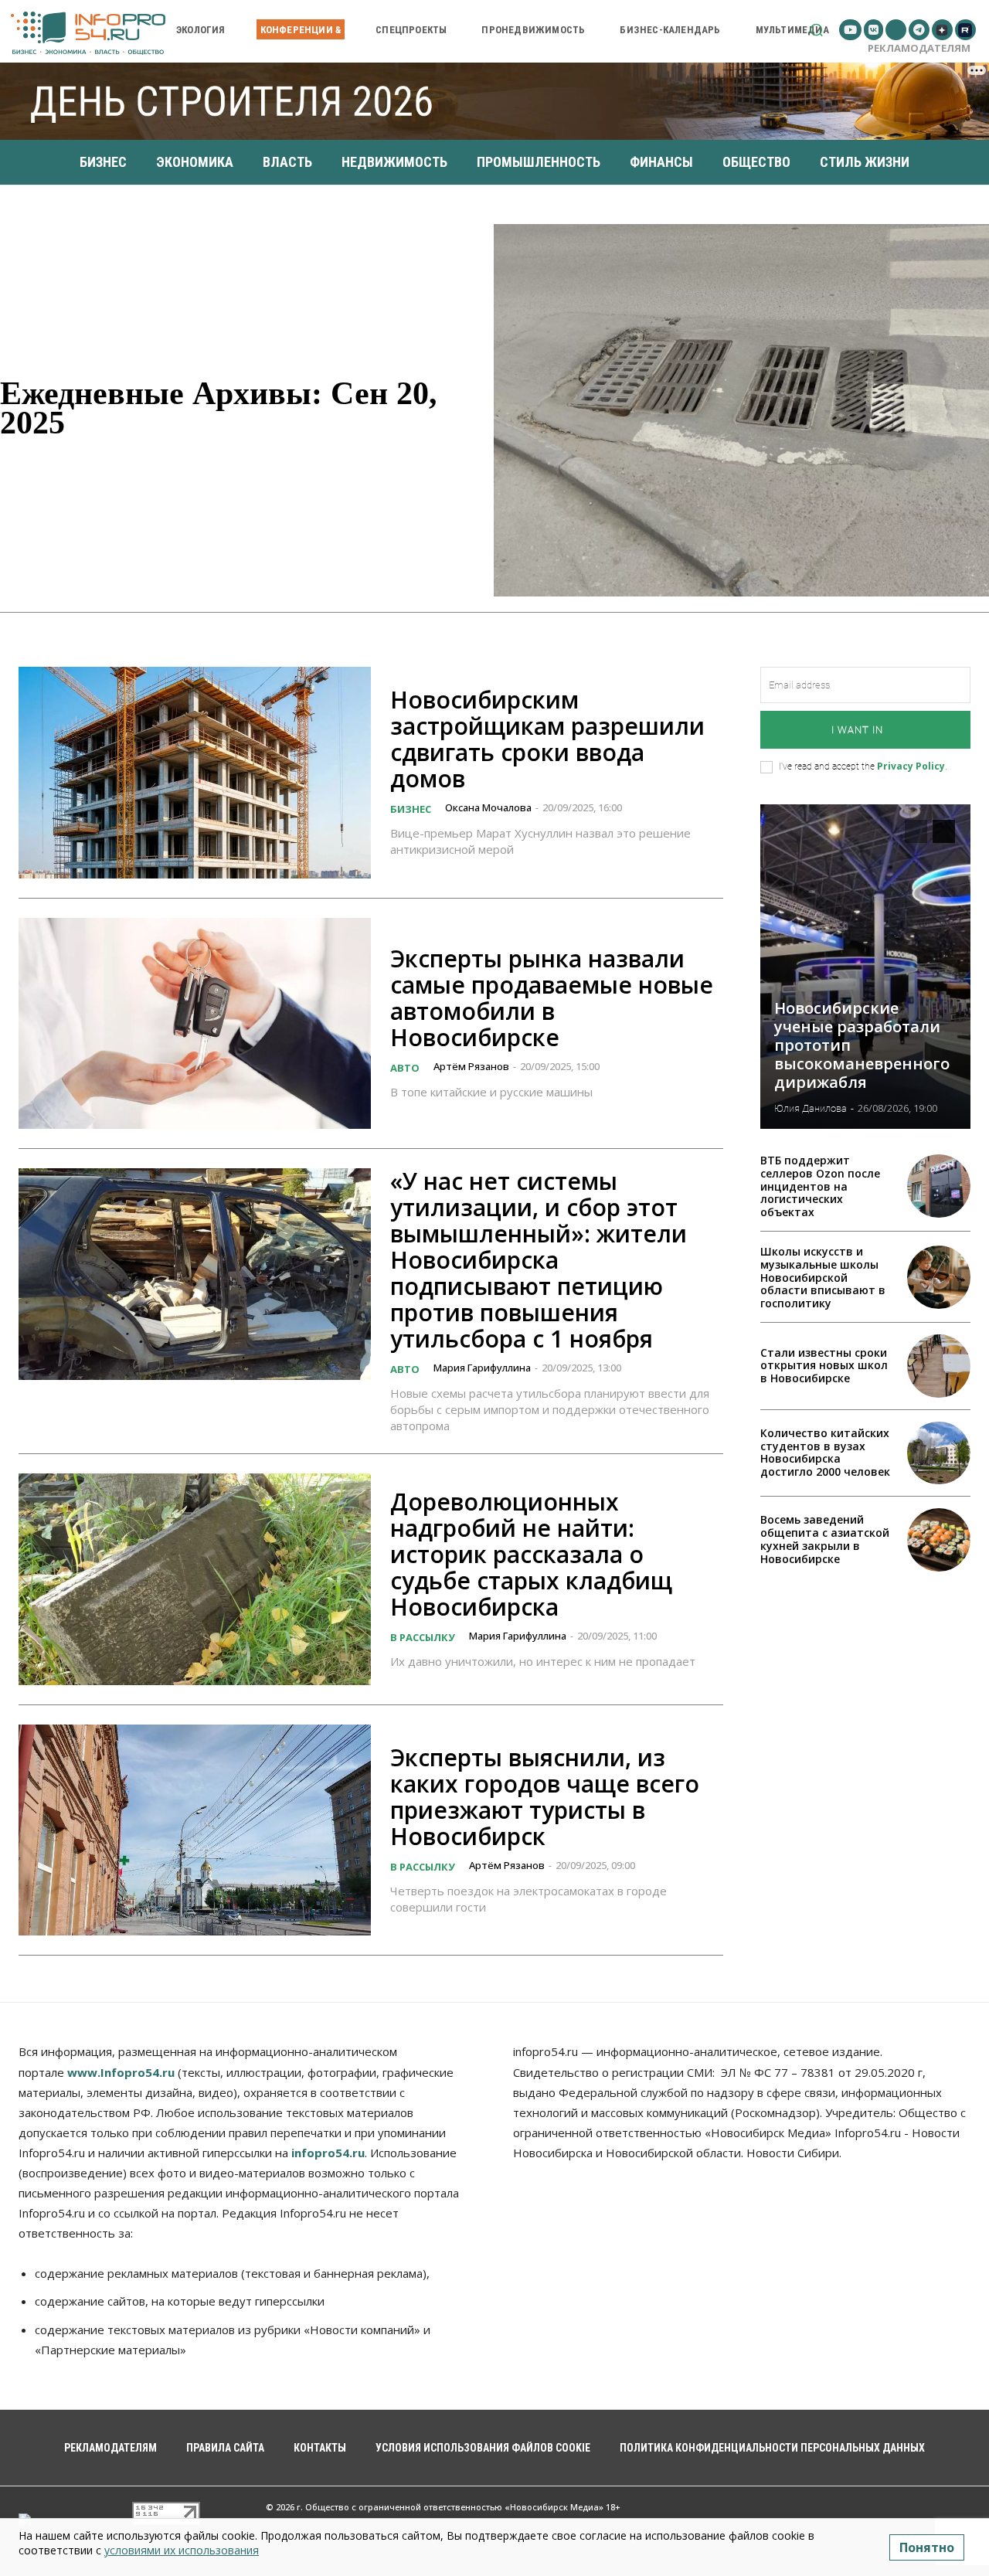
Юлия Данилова (811, 1108)
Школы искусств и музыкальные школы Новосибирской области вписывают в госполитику (823, 1277)
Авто (405, 1068)
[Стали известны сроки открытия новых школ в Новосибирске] (939, 1366)
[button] (816, 30)
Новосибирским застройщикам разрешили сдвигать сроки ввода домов (547, 739)
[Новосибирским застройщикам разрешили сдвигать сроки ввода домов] (195, 773)
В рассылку (423, 1637)
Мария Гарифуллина (482, 1368)
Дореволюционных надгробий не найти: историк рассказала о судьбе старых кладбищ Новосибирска (531, 1554)
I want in (857, 730)
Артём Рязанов (471, 1066)
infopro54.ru (328, 2153)
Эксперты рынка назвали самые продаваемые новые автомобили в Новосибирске (552, 998)
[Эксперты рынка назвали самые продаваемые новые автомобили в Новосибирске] (195, 1024)
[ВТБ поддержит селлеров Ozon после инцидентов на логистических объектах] (939, 1186)
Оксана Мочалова (488, 807)
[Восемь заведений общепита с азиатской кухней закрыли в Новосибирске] (939, 1540)
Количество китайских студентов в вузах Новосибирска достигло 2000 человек (825, 1452)
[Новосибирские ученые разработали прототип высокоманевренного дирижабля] (865, 967)
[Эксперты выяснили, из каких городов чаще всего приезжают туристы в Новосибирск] (195, 1830)
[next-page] (944, 831)
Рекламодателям (919, 48)
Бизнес (411, 809)
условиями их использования (182, 2550)
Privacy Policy (911, 766)
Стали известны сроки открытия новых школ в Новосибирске (824, 1366)
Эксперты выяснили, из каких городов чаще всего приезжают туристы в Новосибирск (545, 1797)
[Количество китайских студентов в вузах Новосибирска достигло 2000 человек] (939, 1453)
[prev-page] (916, 831)
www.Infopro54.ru (121, 2072)
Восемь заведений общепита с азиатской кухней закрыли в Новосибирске (825, 1539)
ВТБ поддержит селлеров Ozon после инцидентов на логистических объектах (820, 1186)
